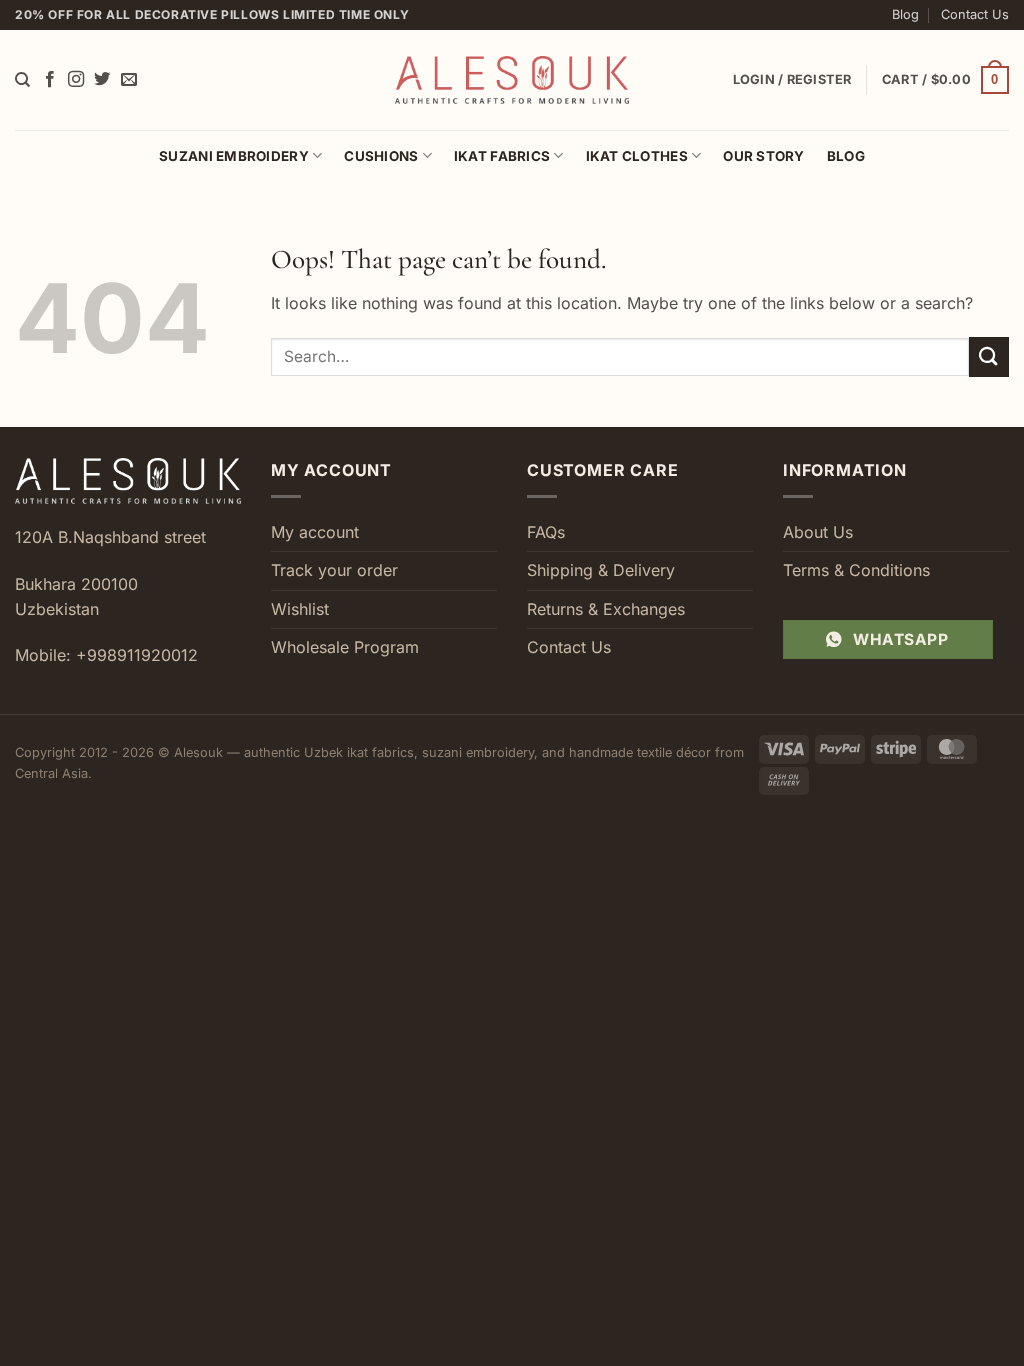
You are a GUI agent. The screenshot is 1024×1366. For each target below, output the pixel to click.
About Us (818, 532)
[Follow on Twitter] (102, 80)
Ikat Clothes (637, 156)
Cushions (381, 156)
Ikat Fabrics (502, 156)
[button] (945, 80)
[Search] (22, 80)
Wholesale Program (345, 647)
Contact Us (975, 14)
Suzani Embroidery (234, 156)
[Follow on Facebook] (50, 80)
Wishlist (300, 609)
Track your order (334, 570)
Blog (905, 14)
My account (315, 532)
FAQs (546, 532)
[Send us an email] (129, 80)
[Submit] (989, 356)
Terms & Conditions (856, 570)
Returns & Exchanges (606, 609)
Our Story (763, 156)
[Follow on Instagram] (76, 80)
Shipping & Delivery (601, 570)
